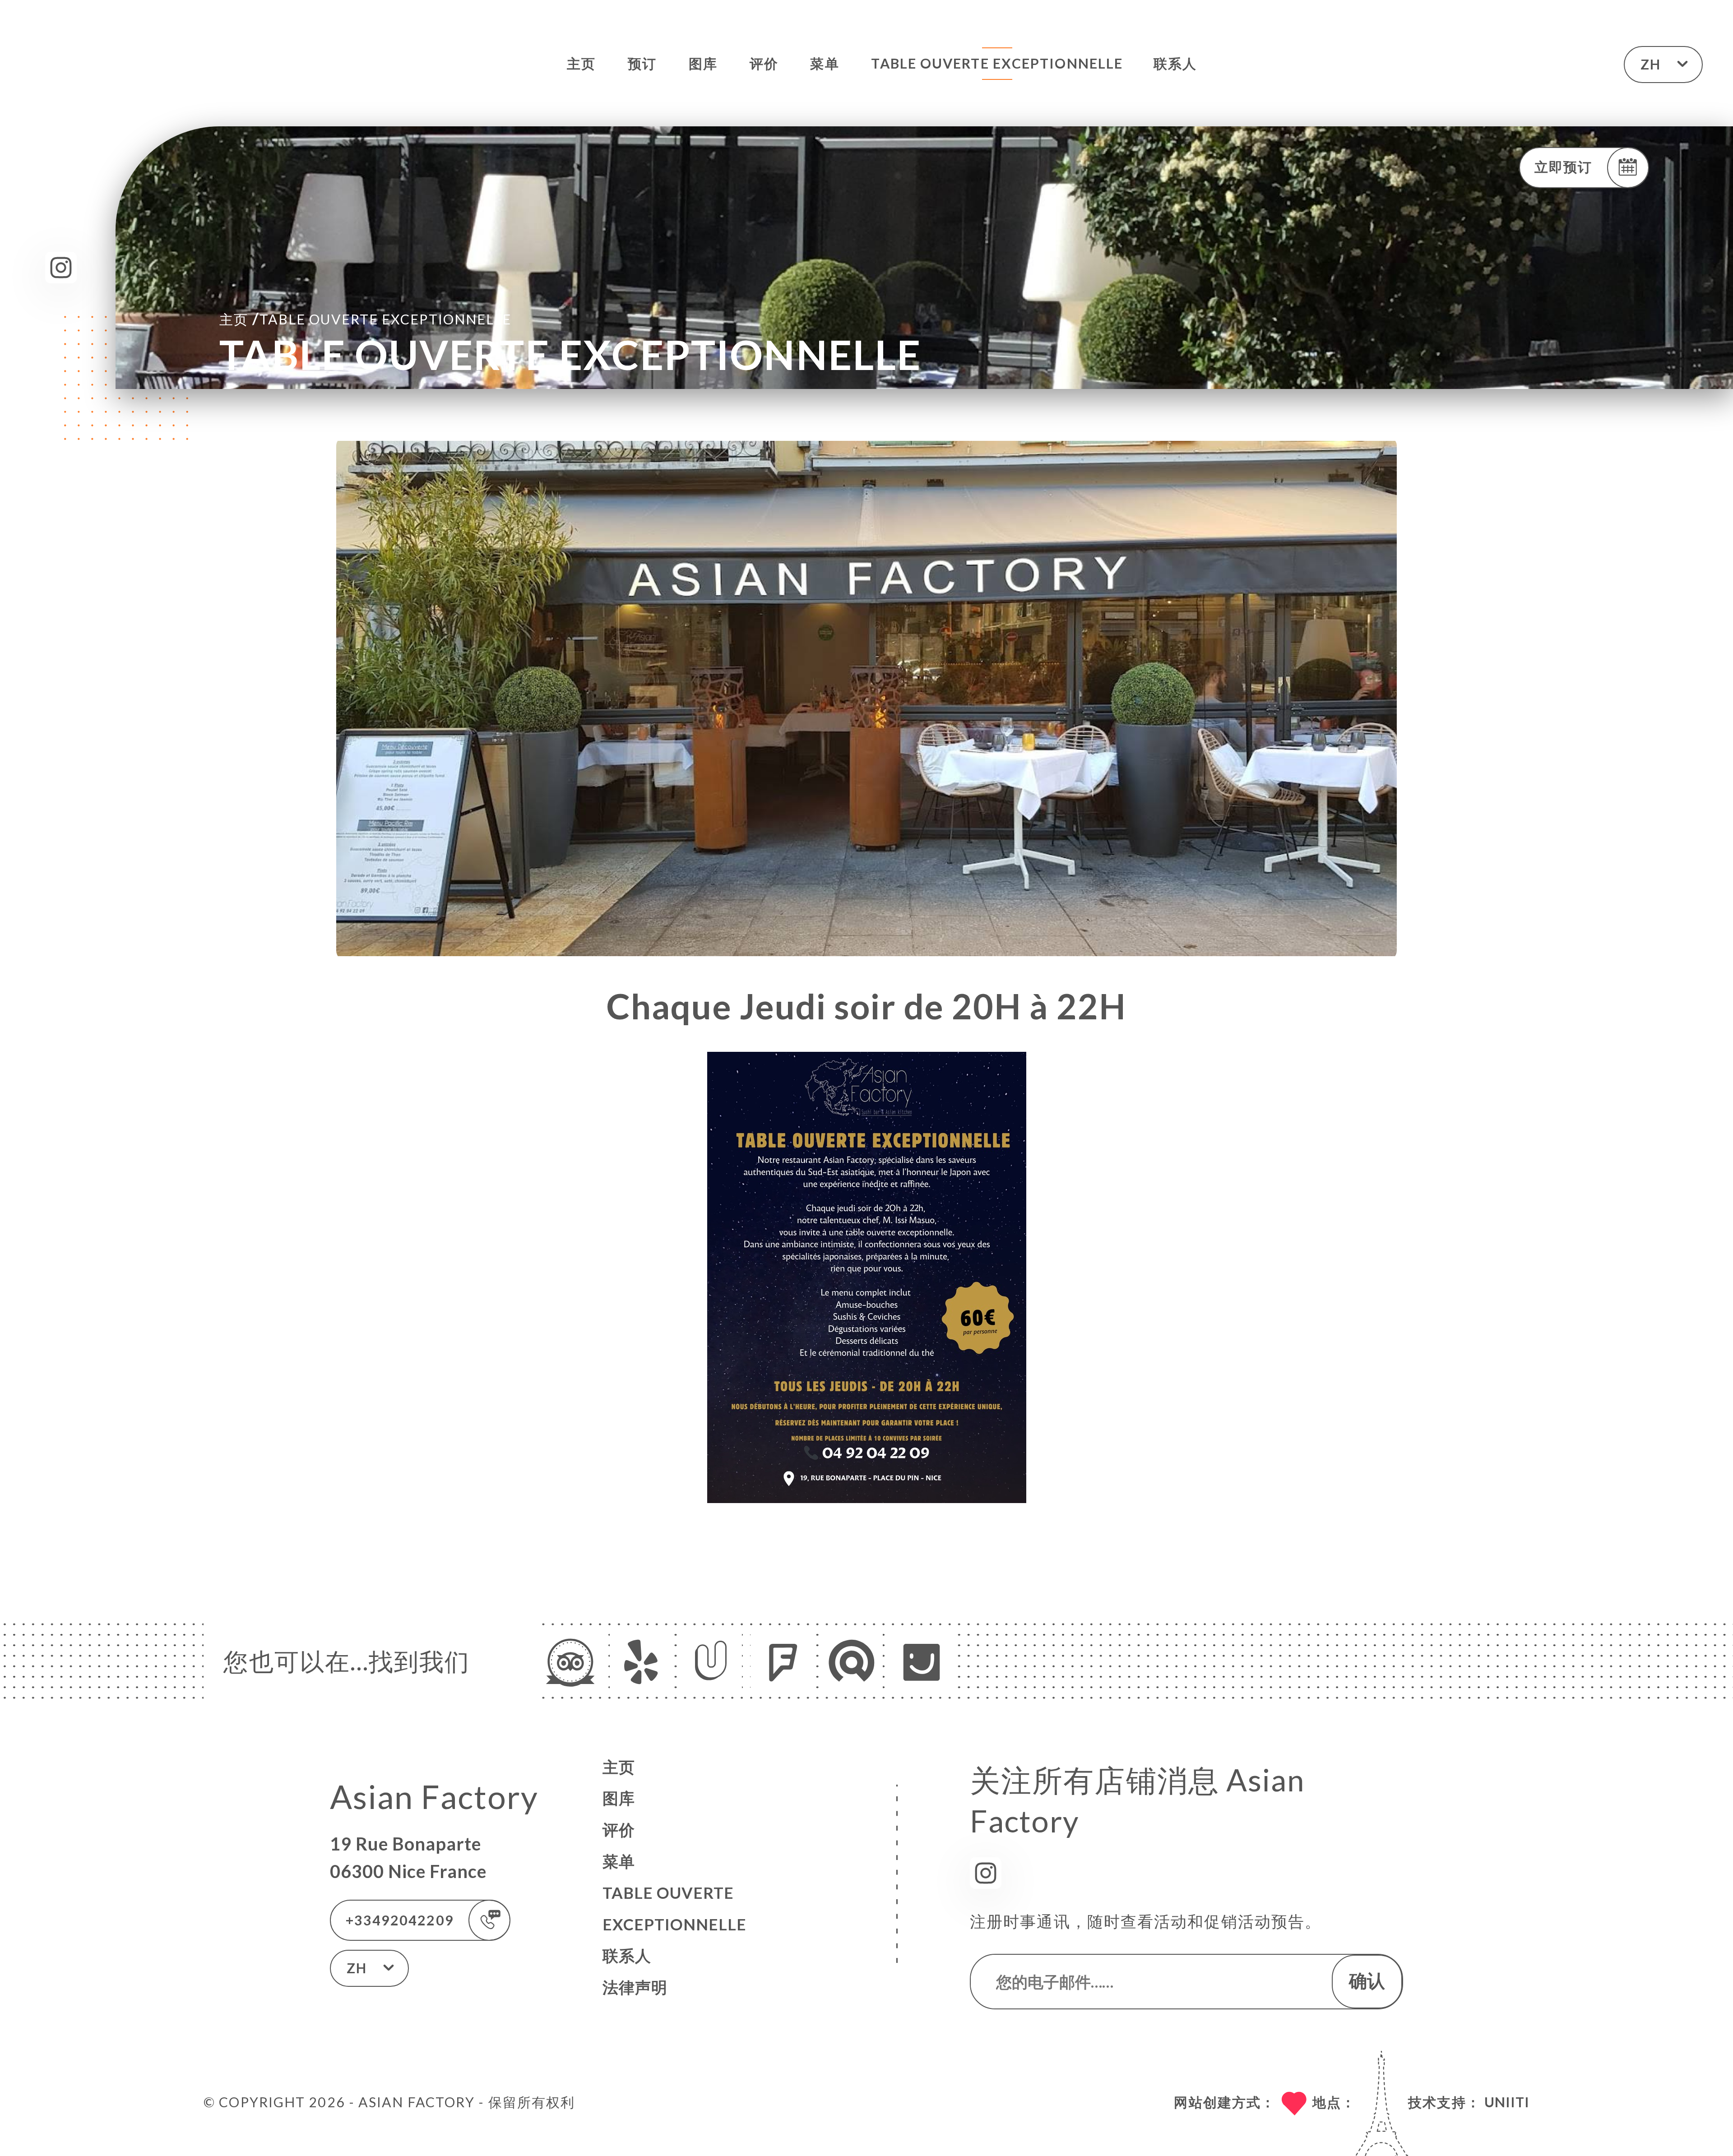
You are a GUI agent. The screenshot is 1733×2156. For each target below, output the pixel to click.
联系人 (1175, 63)
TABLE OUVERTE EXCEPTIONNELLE (997, 63)
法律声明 (635, 1987)
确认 (1367, 1980)
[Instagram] (61, 268)
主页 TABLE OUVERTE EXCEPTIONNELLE (365, 318)
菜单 (825, 63)
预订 (642, 63)
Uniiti (1507, 2102)
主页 (581, 63)
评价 (764, 63)
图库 (703, 63)
